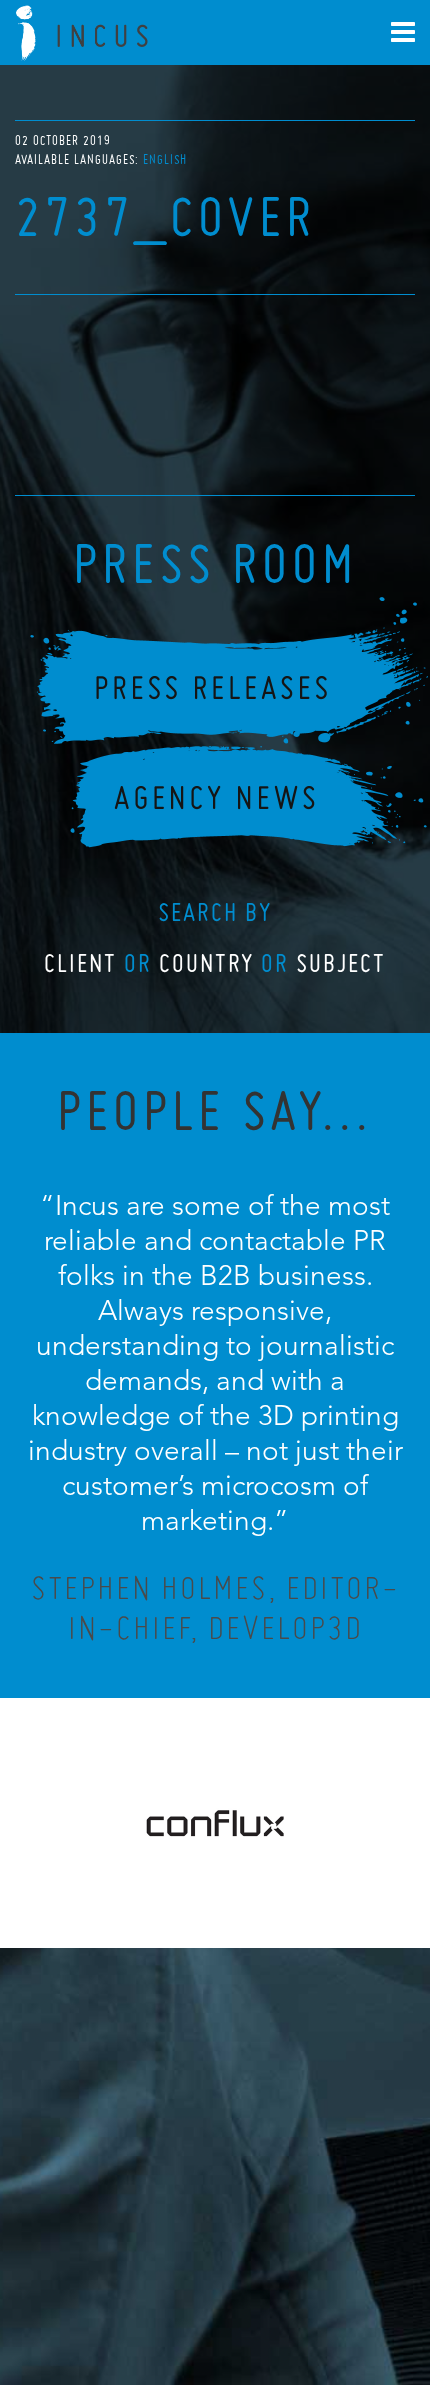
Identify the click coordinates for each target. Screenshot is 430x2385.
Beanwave (314, 2297)
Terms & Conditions (252, 2281)
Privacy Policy (162, 2281)
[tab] (165, 159)
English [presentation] (165, 159)
